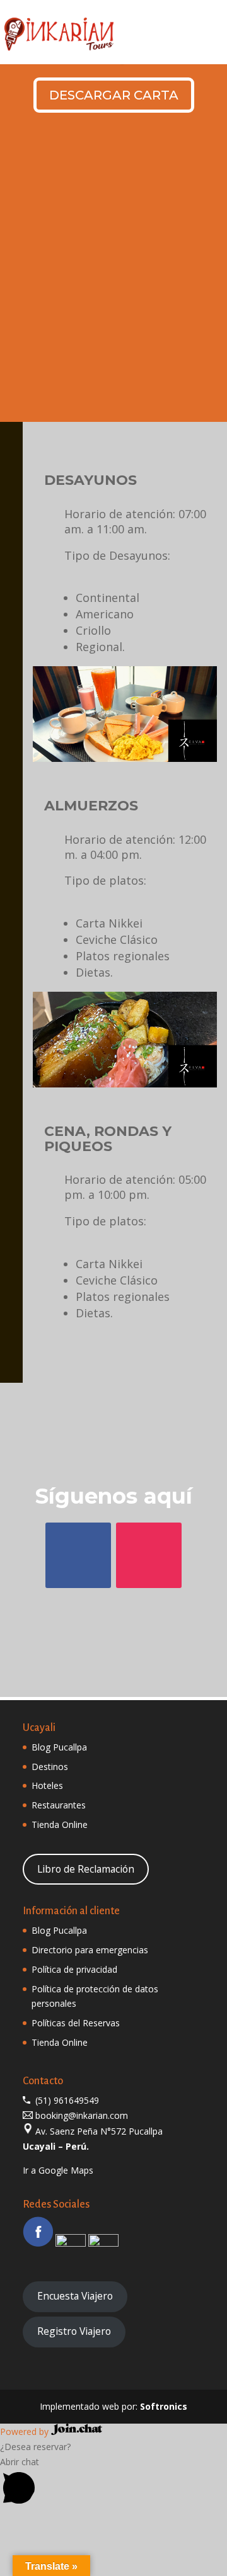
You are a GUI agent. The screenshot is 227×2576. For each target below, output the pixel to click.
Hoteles (47, 1785)
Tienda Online (60, 1824)
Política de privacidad (74, 1969)
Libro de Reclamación (86, 1869)
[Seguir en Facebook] (78, 1555)
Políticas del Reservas (76, 2023)
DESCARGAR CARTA (114, 95)
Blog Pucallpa (59, 1747)
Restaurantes (59, 1805)
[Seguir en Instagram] (149, 1555)
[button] (113, 2483)
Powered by (26, 2431)
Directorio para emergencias (90, 1950)
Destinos (50, 1767)
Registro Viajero (74, 2331)
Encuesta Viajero (75, 2296)
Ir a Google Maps (58, 2170)
